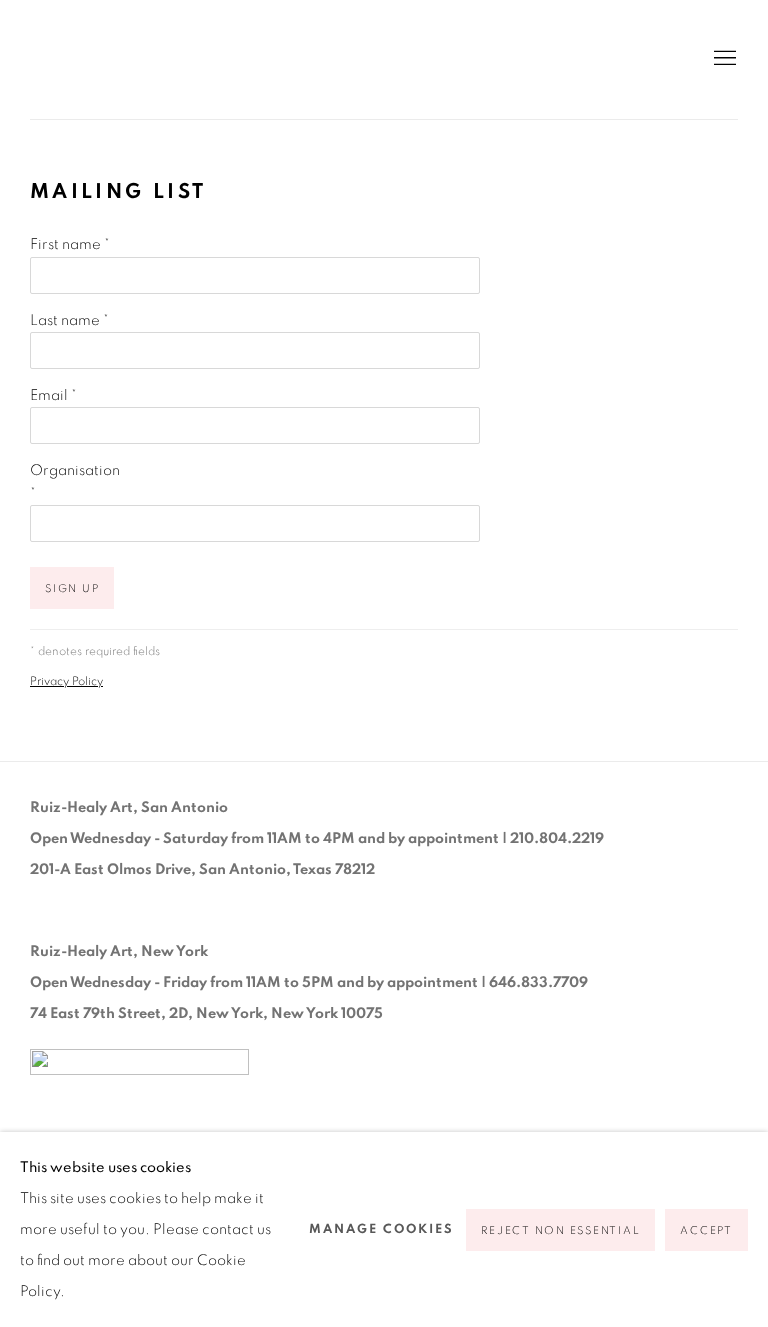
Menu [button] (723, 59)
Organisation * (75, 482)
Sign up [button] (72, 588)
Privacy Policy (66, 681)
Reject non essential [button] (560, 1230)
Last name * (69, 320)
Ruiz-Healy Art (220, 59)
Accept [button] (706, 1230)
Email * (53, 395)
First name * (70, 244)
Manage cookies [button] (381, 1229)
